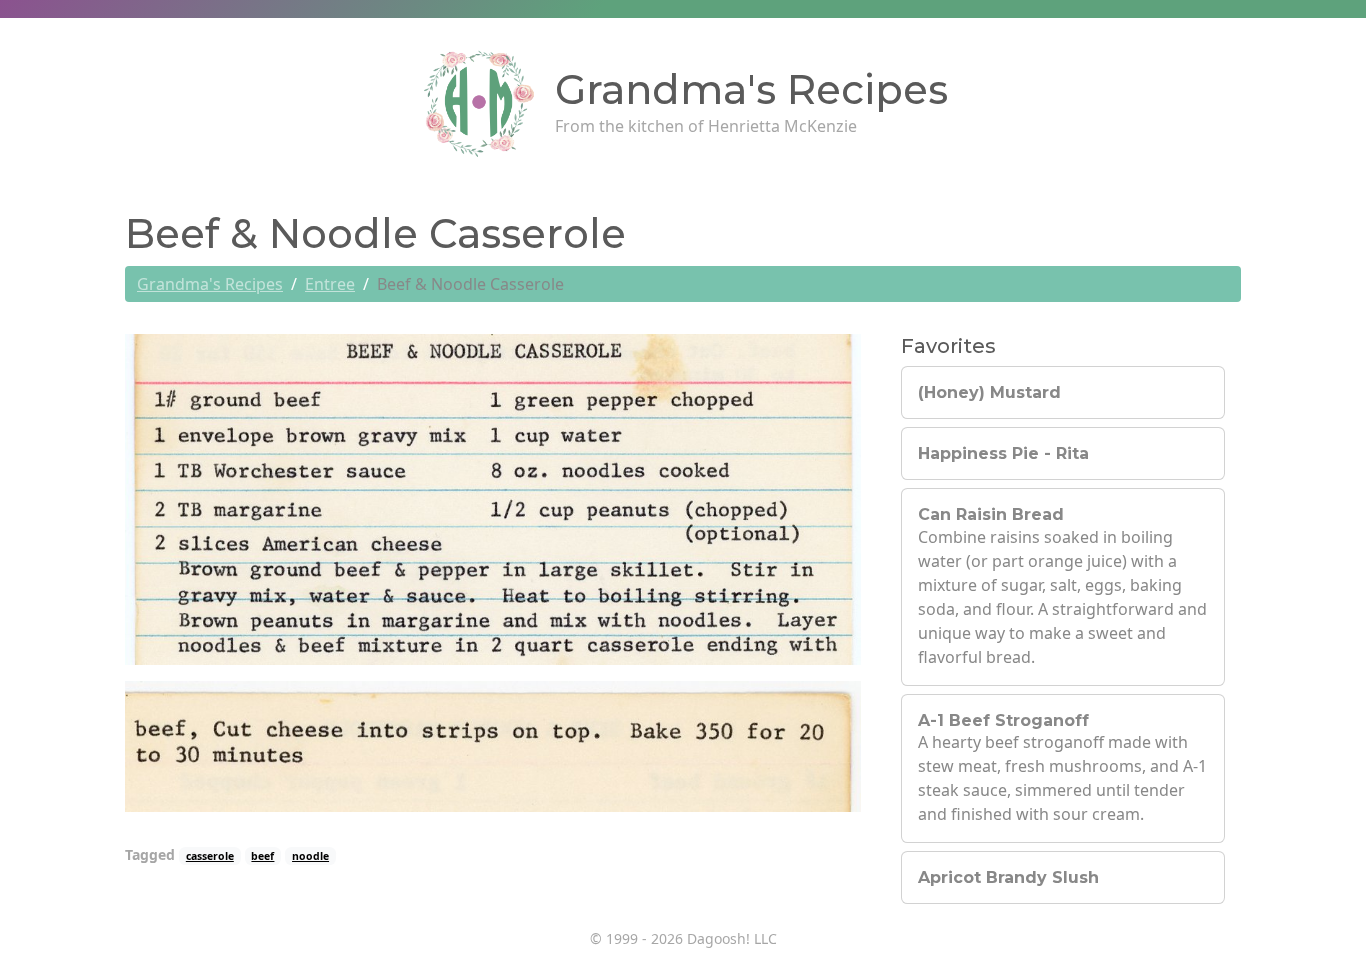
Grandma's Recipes (210, 284)
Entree (330, 284)
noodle (310, 856)
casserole (210, 856)
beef (262, 856)
